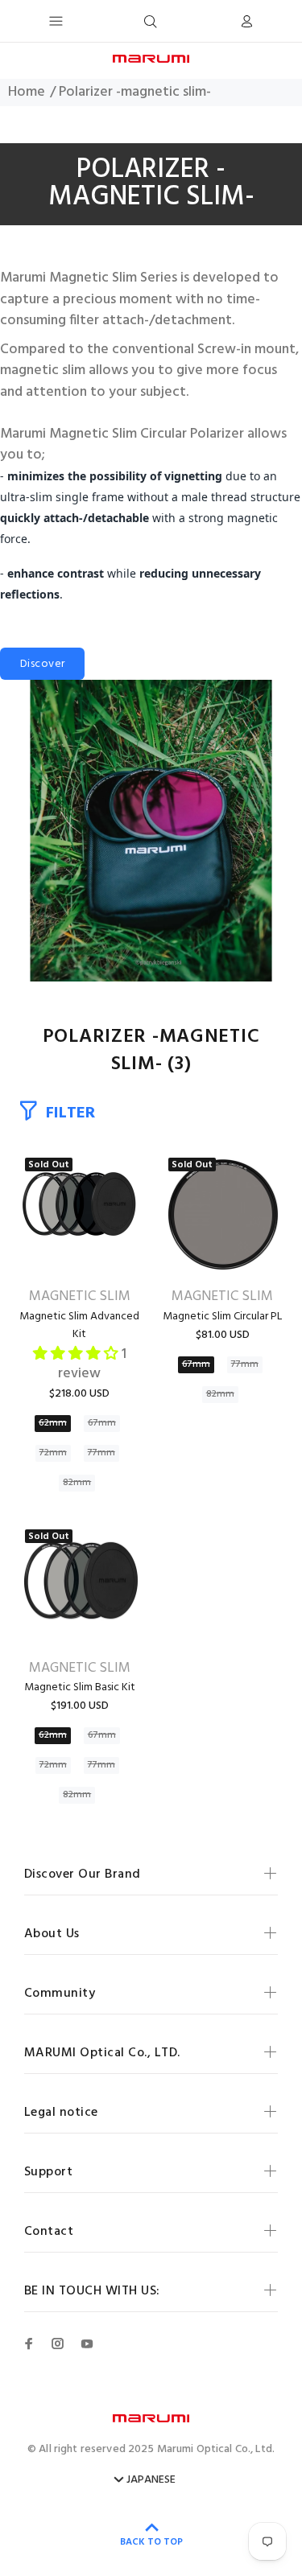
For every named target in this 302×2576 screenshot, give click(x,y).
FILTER (70, 1113)
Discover (42, 664)
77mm (101, 1453)
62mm (53, 1423)
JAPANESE (151, 2480)
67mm (102, 1423)
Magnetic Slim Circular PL (222, 1317)
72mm (53, 1453)
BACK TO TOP (151, 2542)
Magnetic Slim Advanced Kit (79, 1325)
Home (27, 93)
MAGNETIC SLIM (80, 1297)
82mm (77, 1483)
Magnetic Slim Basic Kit (80, 1687)
